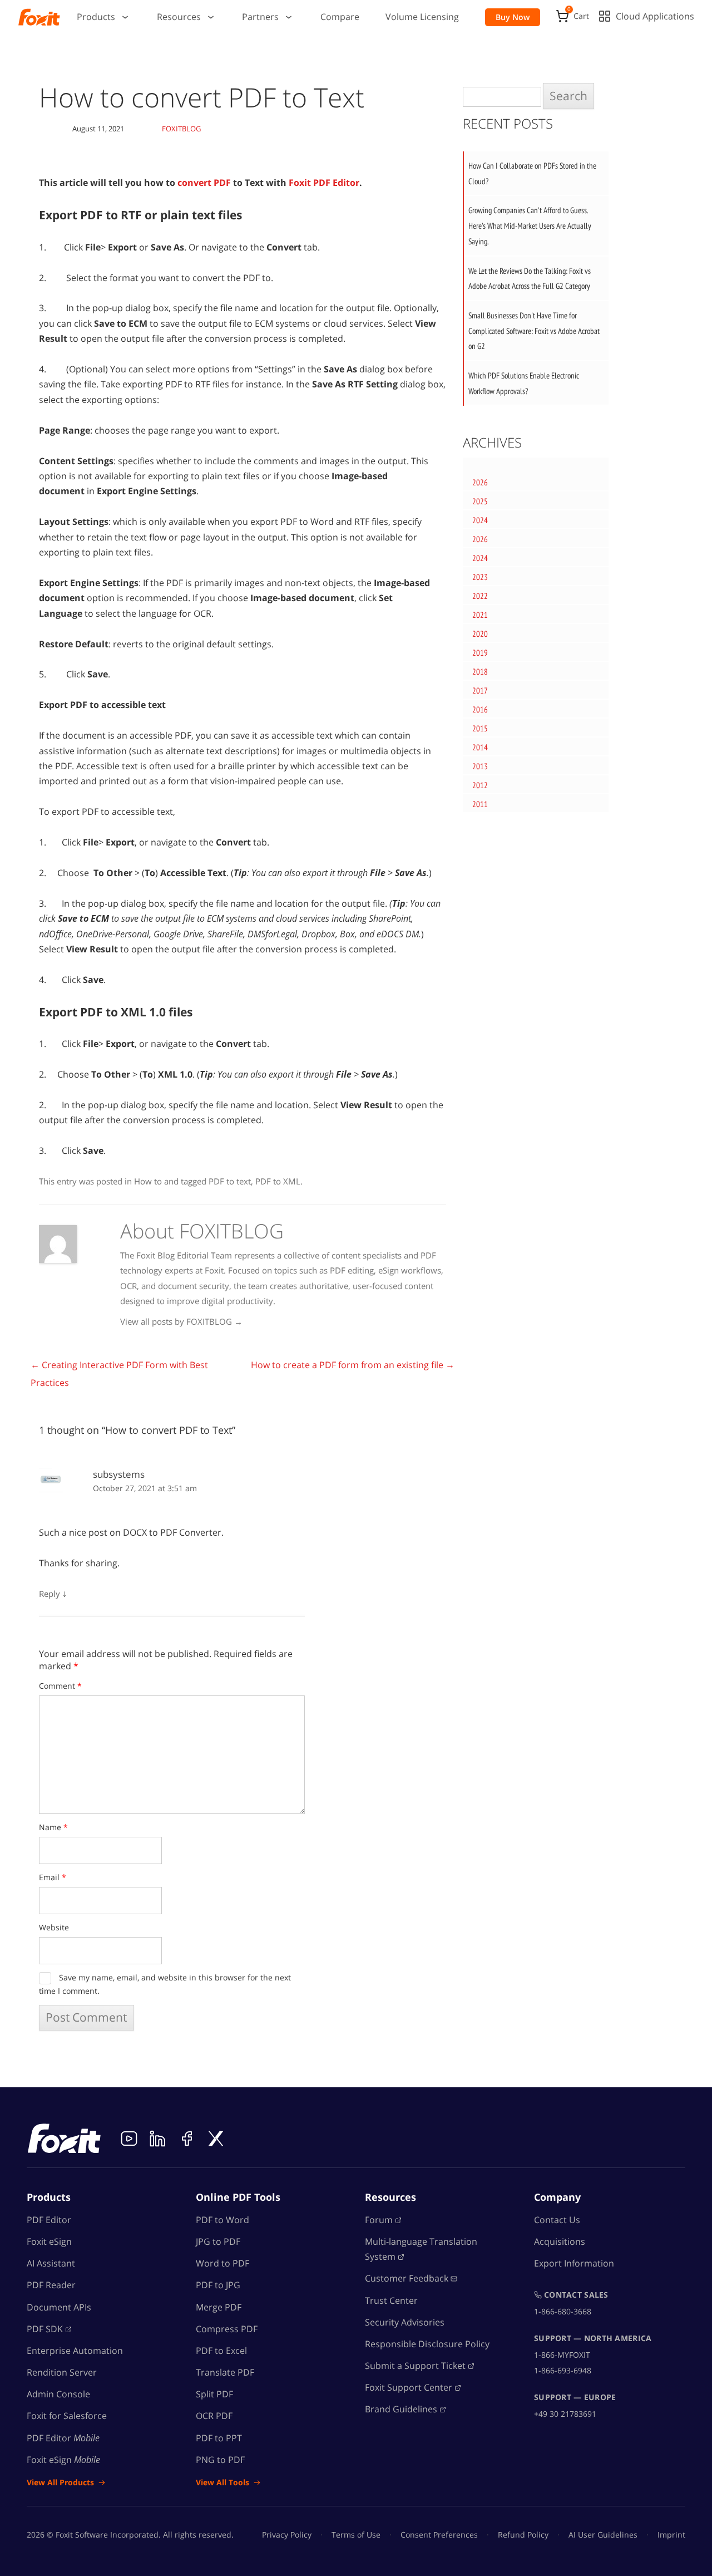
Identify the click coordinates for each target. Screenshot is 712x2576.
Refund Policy (523, 2535)
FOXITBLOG (181, 129)
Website (54, 1927)
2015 (480, 728)
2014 (480, 747)
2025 (480, 501)
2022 (480, 596)
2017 (480, 690)
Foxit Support (409, 2387)
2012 (480, 785)
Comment (60, 1686)
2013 (480, 766)
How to (148, 1181)
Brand (401, 2410)
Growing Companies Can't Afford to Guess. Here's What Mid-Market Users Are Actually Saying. (530, 225)
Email (53, 1877)
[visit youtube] (129, 2139)
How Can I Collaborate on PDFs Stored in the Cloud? (532, 173)
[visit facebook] (187, 2139)
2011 (480, 804)
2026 (480, 482)
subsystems (119, 1474)
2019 (480, 653)
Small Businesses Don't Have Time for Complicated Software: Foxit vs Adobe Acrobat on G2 (534, 331)
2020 (480, 634)
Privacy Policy (287, 2535)
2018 (480, 672)
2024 (480, 520)
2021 (480, 615)
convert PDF (204, 183)
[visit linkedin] (158, 2139)
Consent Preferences (439, 2535)
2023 (480, 577)
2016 (480, 709)
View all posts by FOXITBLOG (181, 1321)
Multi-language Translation (421, 2249)
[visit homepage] (39, 17)
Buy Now (513, 17)
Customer (407, 2279)
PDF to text (230, 1181)
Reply (50, 1594)
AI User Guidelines (603, 2535)
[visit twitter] (216, 2139)
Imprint (671, 2535)
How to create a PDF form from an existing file (353, 1365)
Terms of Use (356, 2535)
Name (53, 1827)
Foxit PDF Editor (324, 183)
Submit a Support (415, 2366)
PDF (45, 2329)
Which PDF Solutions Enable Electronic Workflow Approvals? (524, 383)
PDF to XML (278, 1181)
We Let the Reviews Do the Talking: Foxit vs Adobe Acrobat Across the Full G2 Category (530, 279)
